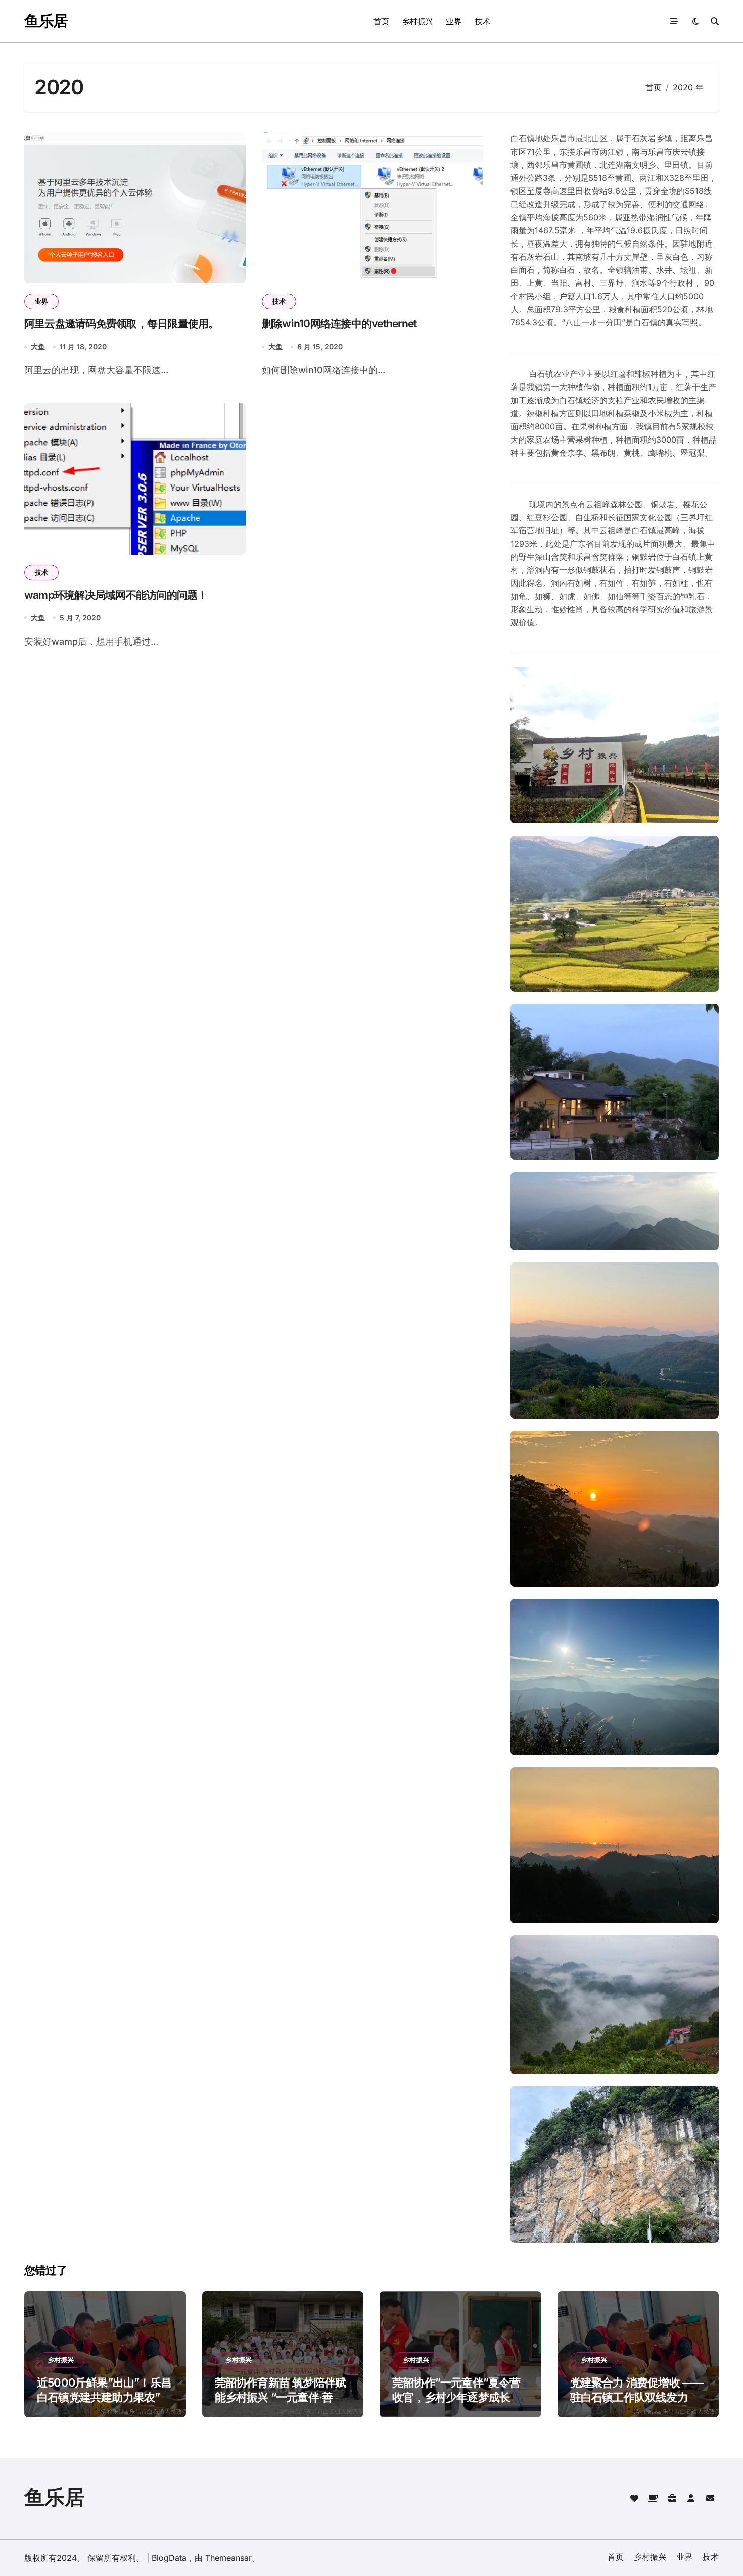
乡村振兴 (417, 21)
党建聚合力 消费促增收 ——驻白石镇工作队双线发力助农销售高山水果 (637, 2397)
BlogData (169, 2558)
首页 (381, 21)
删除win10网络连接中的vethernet (339, 324)
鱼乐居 (46, 21)
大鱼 (38, 346)
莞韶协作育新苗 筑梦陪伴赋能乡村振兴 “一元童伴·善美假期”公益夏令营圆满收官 (281, 2397)
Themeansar (228, 2558)
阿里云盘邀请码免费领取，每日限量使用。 (122, 324)
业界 (454, 21)
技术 (482, 21)
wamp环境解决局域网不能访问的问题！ (116, 595)
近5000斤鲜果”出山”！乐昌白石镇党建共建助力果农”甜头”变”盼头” (104, 2397)
